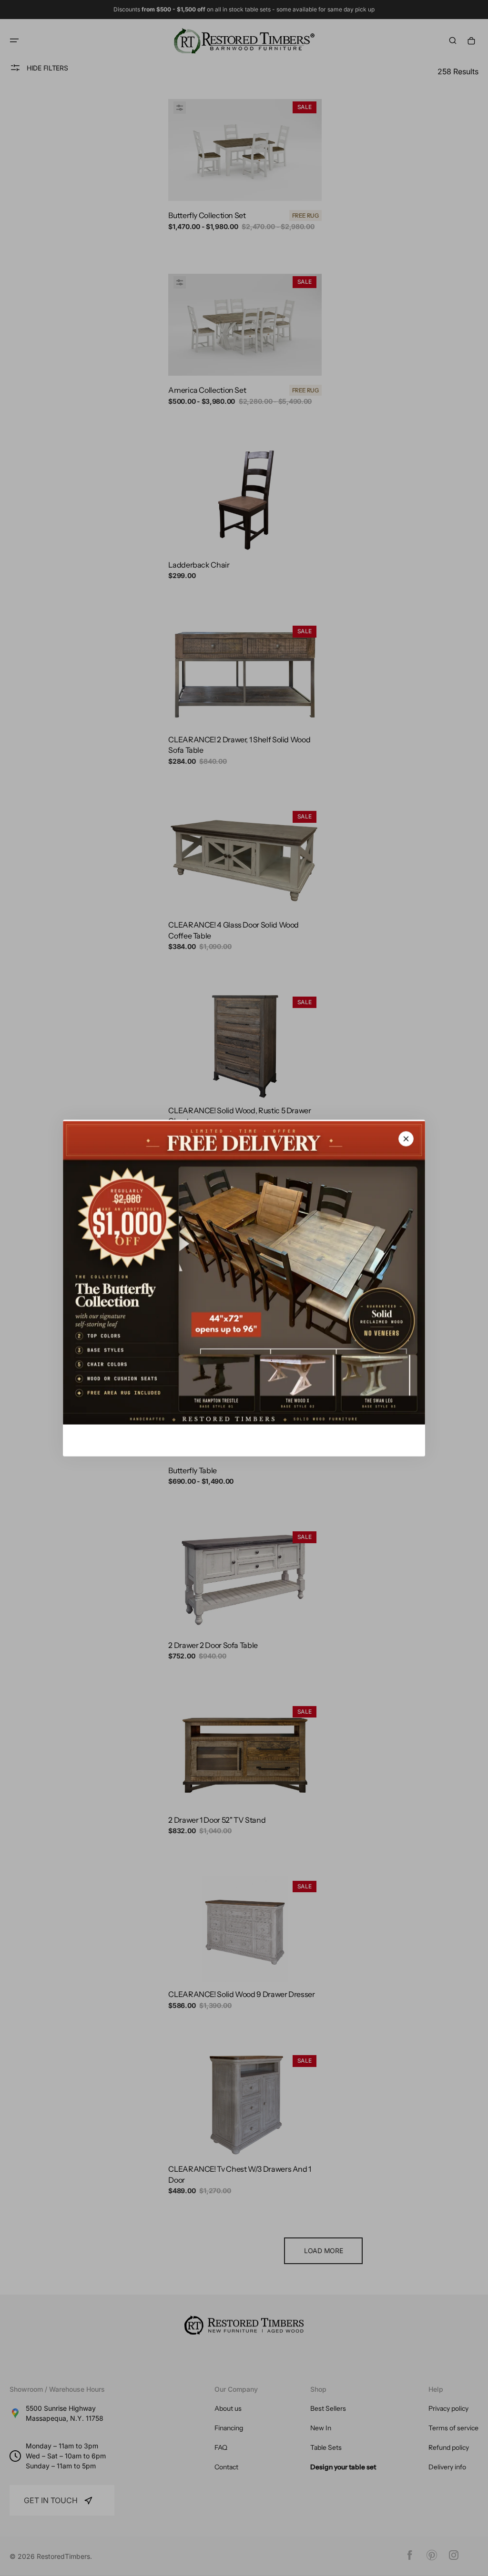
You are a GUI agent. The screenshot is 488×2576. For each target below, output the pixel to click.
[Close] (406, 1139)
